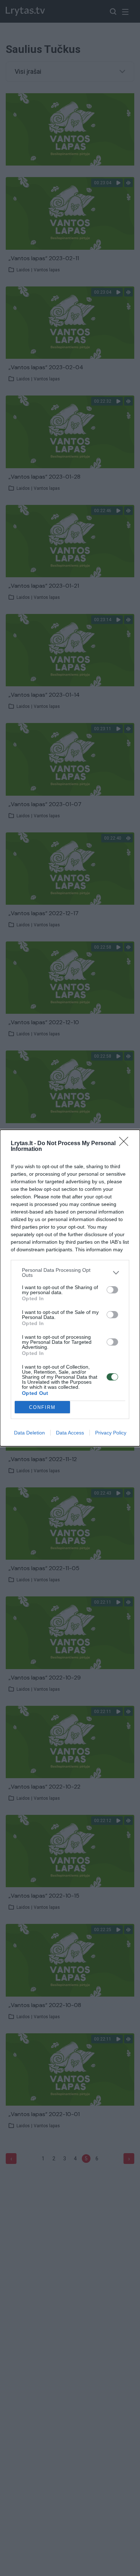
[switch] (112, 1290)
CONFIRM (42, 1407)
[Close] (126, 1144)
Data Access (70, 1433)
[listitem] (70, 1273)
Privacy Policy (111, 1433)
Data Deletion (29, 1433)
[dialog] (70, 1288)
